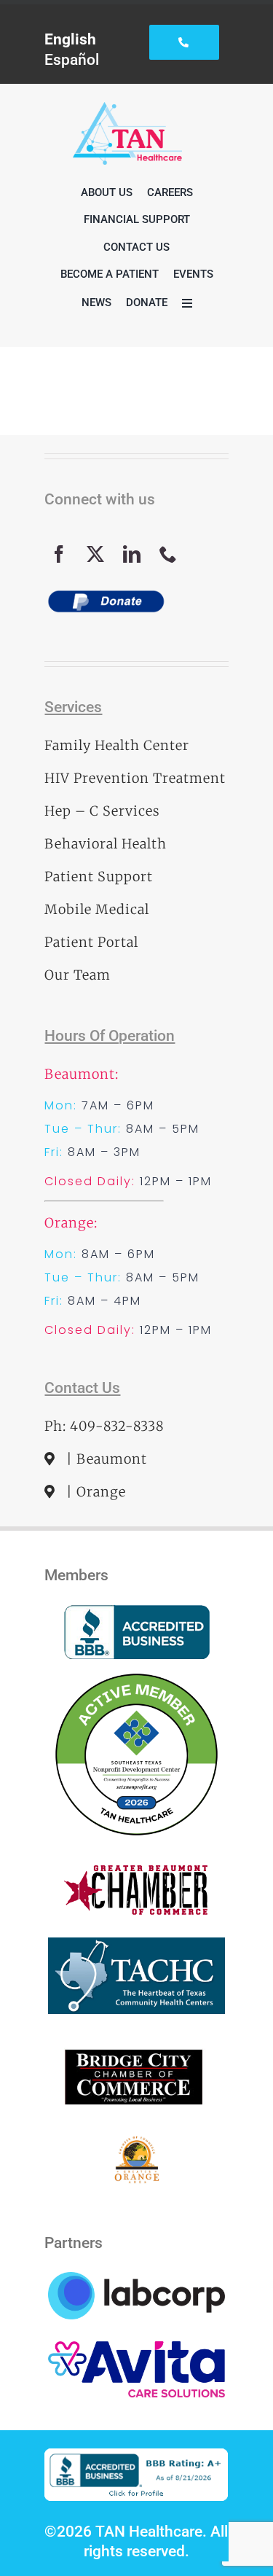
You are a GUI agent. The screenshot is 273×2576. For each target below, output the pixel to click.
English (70, 39)
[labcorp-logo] (136, 2280)
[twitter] (95, 554)
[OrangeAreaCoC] (136, 2143)
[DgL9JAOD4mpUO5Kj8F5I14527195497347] (136, 1945)
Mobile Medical (97, 909)
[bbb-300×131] (137, 1612)
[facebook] (59, 554)
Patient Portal (91, 942)
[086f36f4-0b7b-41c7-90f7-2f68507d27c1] (136, 1674)
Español (72, 59)
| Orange (94, 1492)
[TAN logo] (127, 110)
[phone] (168, 554)
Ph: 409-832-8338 (104, 1426)
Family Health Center (117, 745)
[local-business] (136, 2044)
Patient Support (99, 877)
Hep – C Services (102, 811)
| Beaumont (105, 1459)
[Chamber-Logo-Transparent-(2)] (137, 1872)
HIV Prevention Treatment (135, 778)
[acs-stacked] (136, 2349)
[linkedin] (132, 554)
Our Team (78, 975)
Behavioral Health (106, 844)
